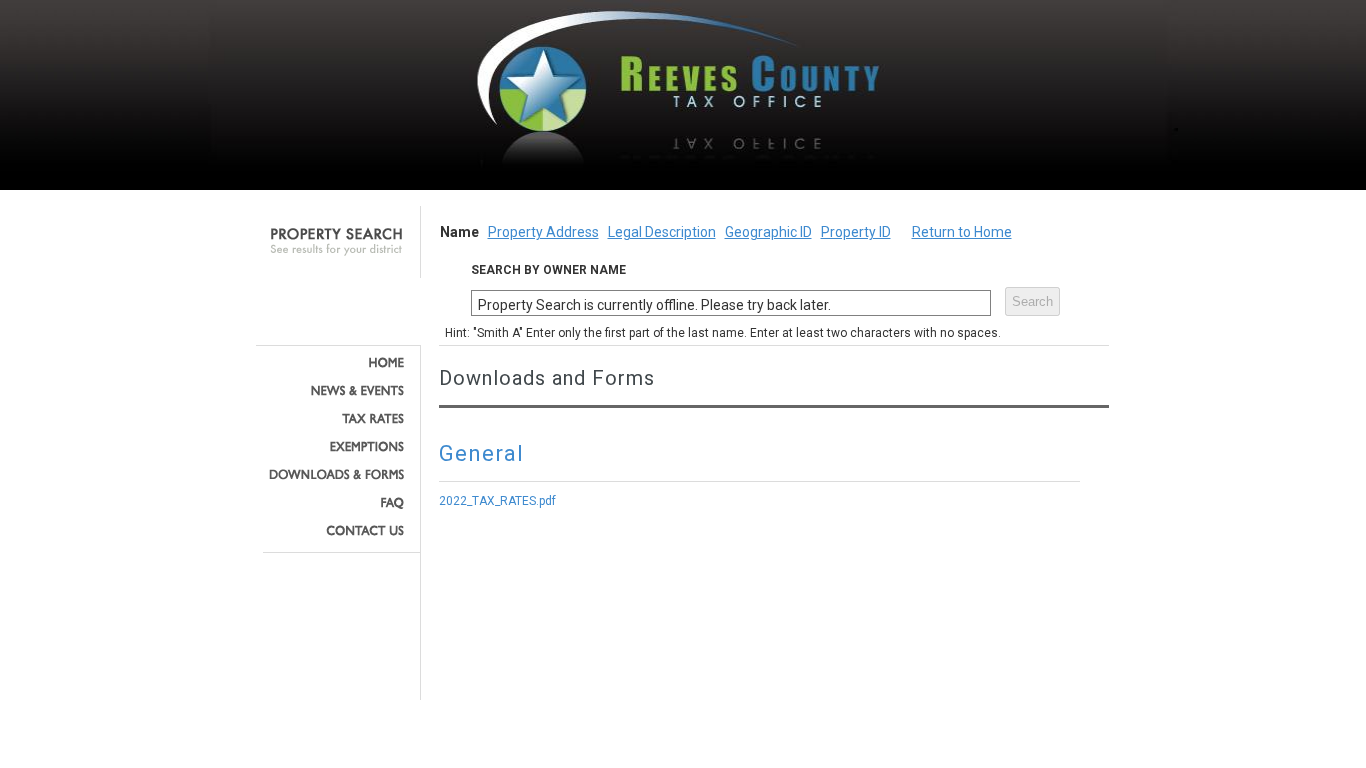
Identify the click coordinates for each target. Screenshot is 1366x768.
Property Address (543, 232)
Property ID (856, 232)
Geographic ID (768, 232)
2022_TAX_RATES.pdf (497, 501)
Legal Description (662, 232)
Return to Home (962, 232)
